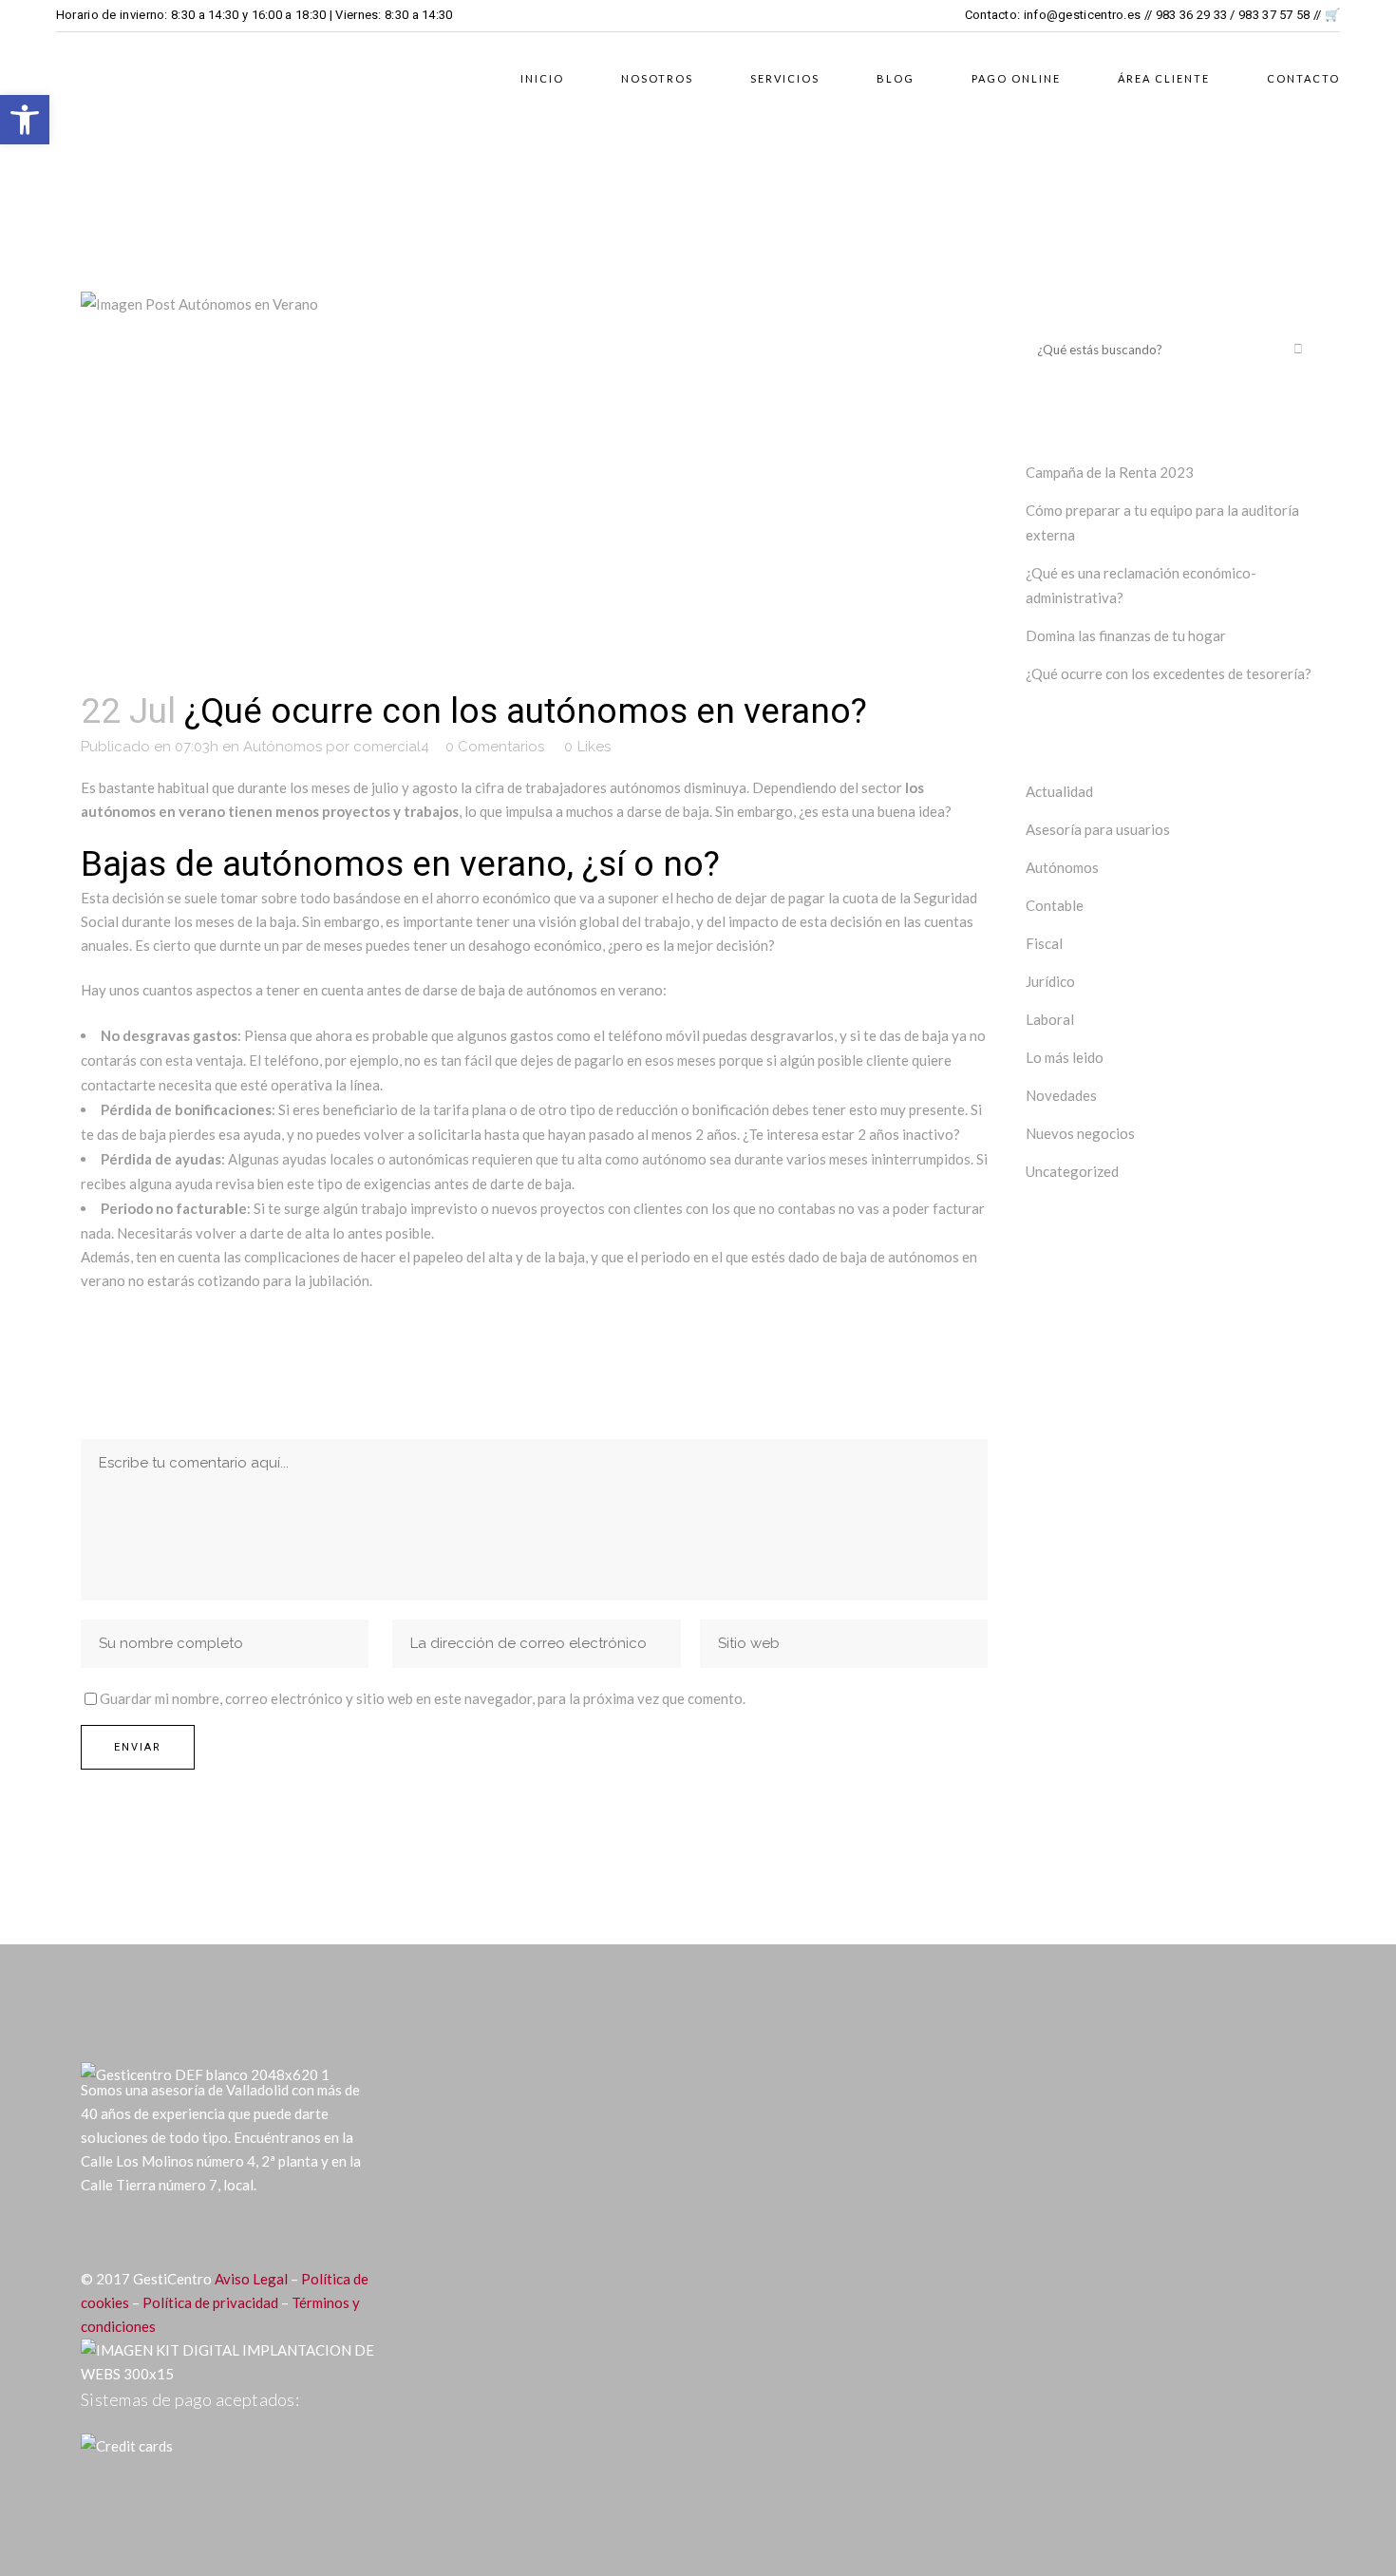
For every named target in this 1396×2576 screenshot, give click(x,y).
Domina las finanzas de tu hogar (1126, 635)
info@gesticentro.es (1083, 15)
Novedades (1061, 1095)
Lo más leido (1065, 1057)
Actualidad (1059, 791)
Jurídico (1050, 981)
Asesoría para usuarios (1098, 829)
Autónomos (283, 747)
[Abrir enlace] (94, 2232)
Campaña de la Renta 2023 (1110, 472)
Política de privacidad (210, 2302)
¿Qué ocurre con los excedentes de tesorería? (1169, 673)
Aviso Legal (251, 2279)
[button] (25, 120)
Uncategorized (1072, 1171)
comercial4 (391, 747)
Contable (1055, 905)
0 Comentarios (495, 747)
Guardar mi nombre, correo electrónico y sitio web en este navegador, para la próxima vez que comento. (423, 1698)
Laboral (1050, 1019)
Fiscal (1044, 943)
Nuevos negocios (1080, 1133)
